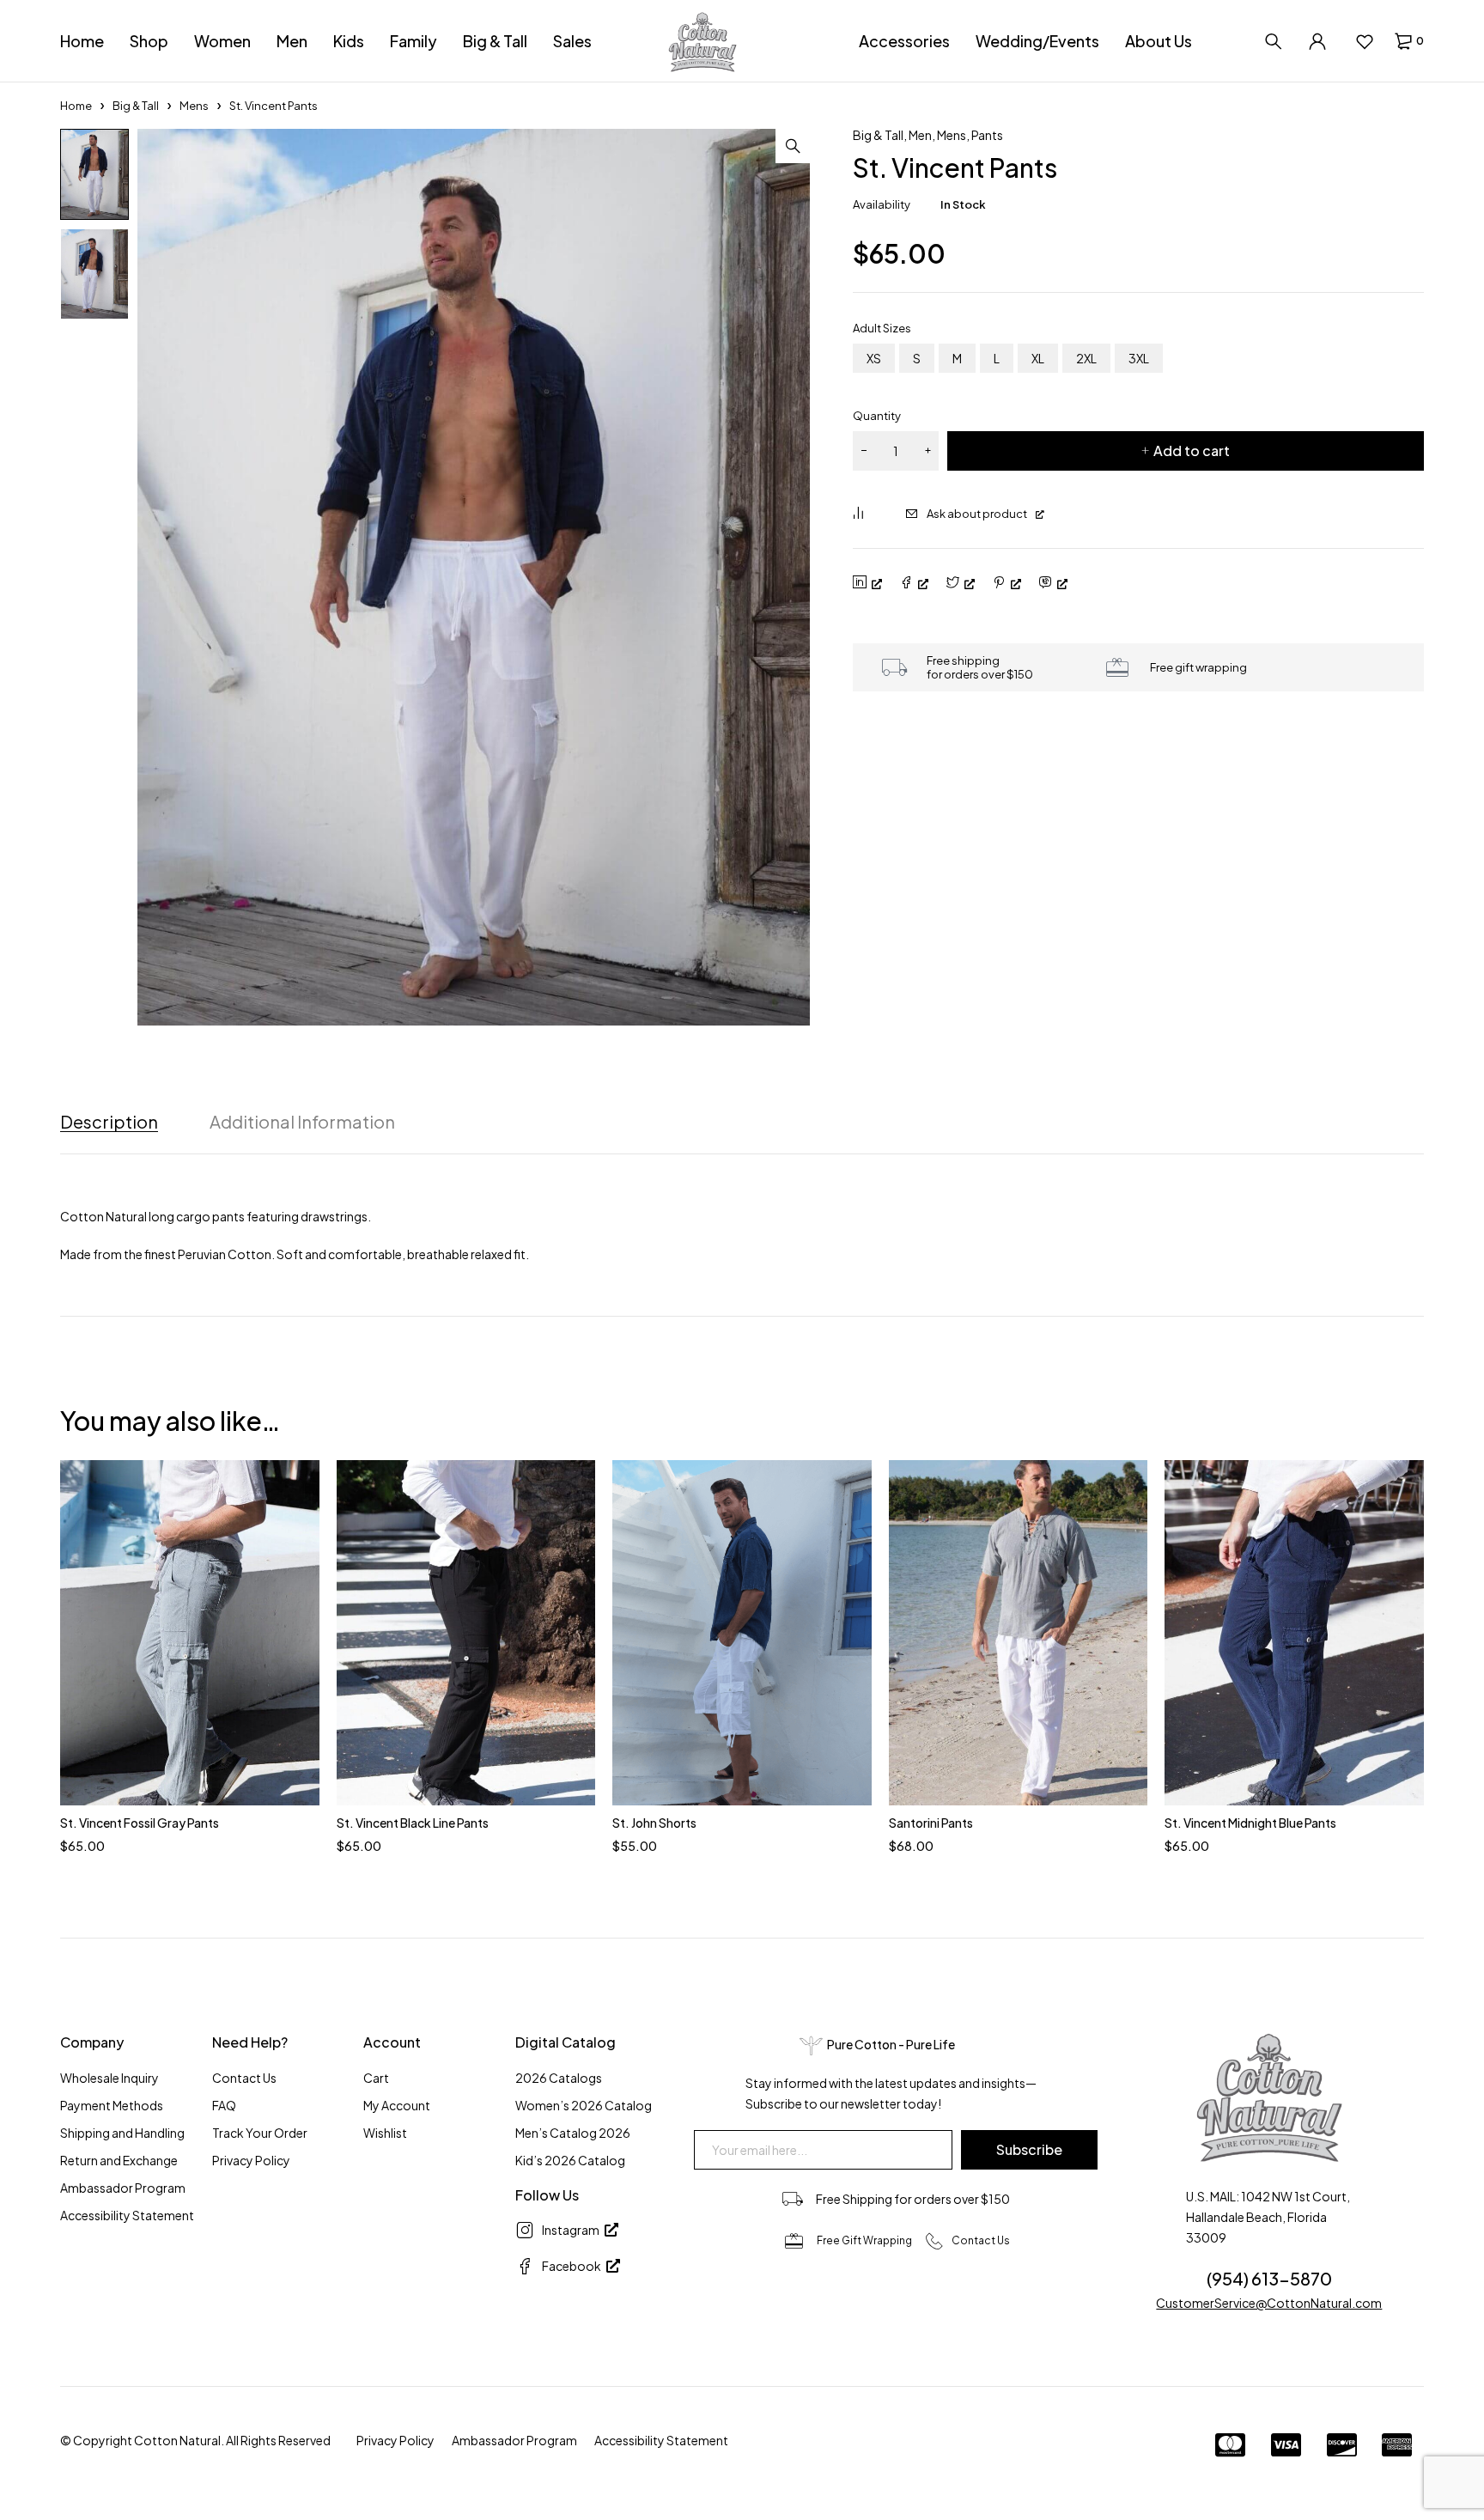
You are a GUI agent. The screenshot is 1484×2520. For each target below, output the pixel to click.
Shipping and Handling (122, 2133)
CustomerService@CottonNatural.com (1269, 2303)
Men (920, 135)
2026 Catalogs (559, 2078)
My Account (397, 2105)
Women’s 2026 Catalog (584, 2105)
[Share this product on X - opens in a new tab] (960, 583)
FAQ (224, 2105)
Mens (194, 106)
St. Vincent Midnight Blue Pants (1250, 1823)
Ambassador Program (123, 2188)
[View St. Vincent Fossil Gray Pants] (190, 1633)
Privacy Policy (251, 2160)
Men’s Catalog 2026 (573, 2133)
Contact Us (244, 2078)
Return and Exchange (119, 2160)
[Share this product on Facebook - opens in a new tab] (914, 583)
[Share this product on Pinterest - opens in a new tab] (1007, 583)
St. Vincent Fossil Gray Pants (140, 1823)
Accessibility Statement (127, 2215)
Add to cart (1192, 450)
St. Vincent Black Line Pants (413, 1823)
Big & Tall (136, 106)
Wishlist (385, 2133)
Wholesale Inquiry (109, 2078)
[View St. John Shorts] (742, 1633)
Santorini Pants (931, 1823)
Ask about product (977, 514)
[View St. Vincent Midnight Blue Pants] (1294, 1633)
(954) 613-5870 (1269, 2278)
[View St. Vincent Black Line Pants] (466, 1633)
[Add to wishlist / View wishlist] (1364, 41)
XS (874, 358)
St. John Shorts (654, 1823)
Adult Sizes (882, 328)
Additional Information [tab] (302, 1122)
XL (1038, 358)
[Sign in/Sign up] (1317, 41)
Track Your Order (260, 2133)
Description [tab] (109, 1122)
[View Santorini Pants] (1019, 1633)
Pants (987, 135)
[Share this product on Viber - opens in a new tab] (1053, 583)
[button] (793, 146)
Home (76, 106)
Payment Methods (112, 2105)
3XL (1139, 358)
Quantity (877, 416)
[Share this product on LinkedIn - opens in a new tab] (867, 583)
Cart (376, 2078)
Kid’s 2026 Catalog (570, 2160)
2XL (1086, 358)
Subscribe (1029, 2149)
